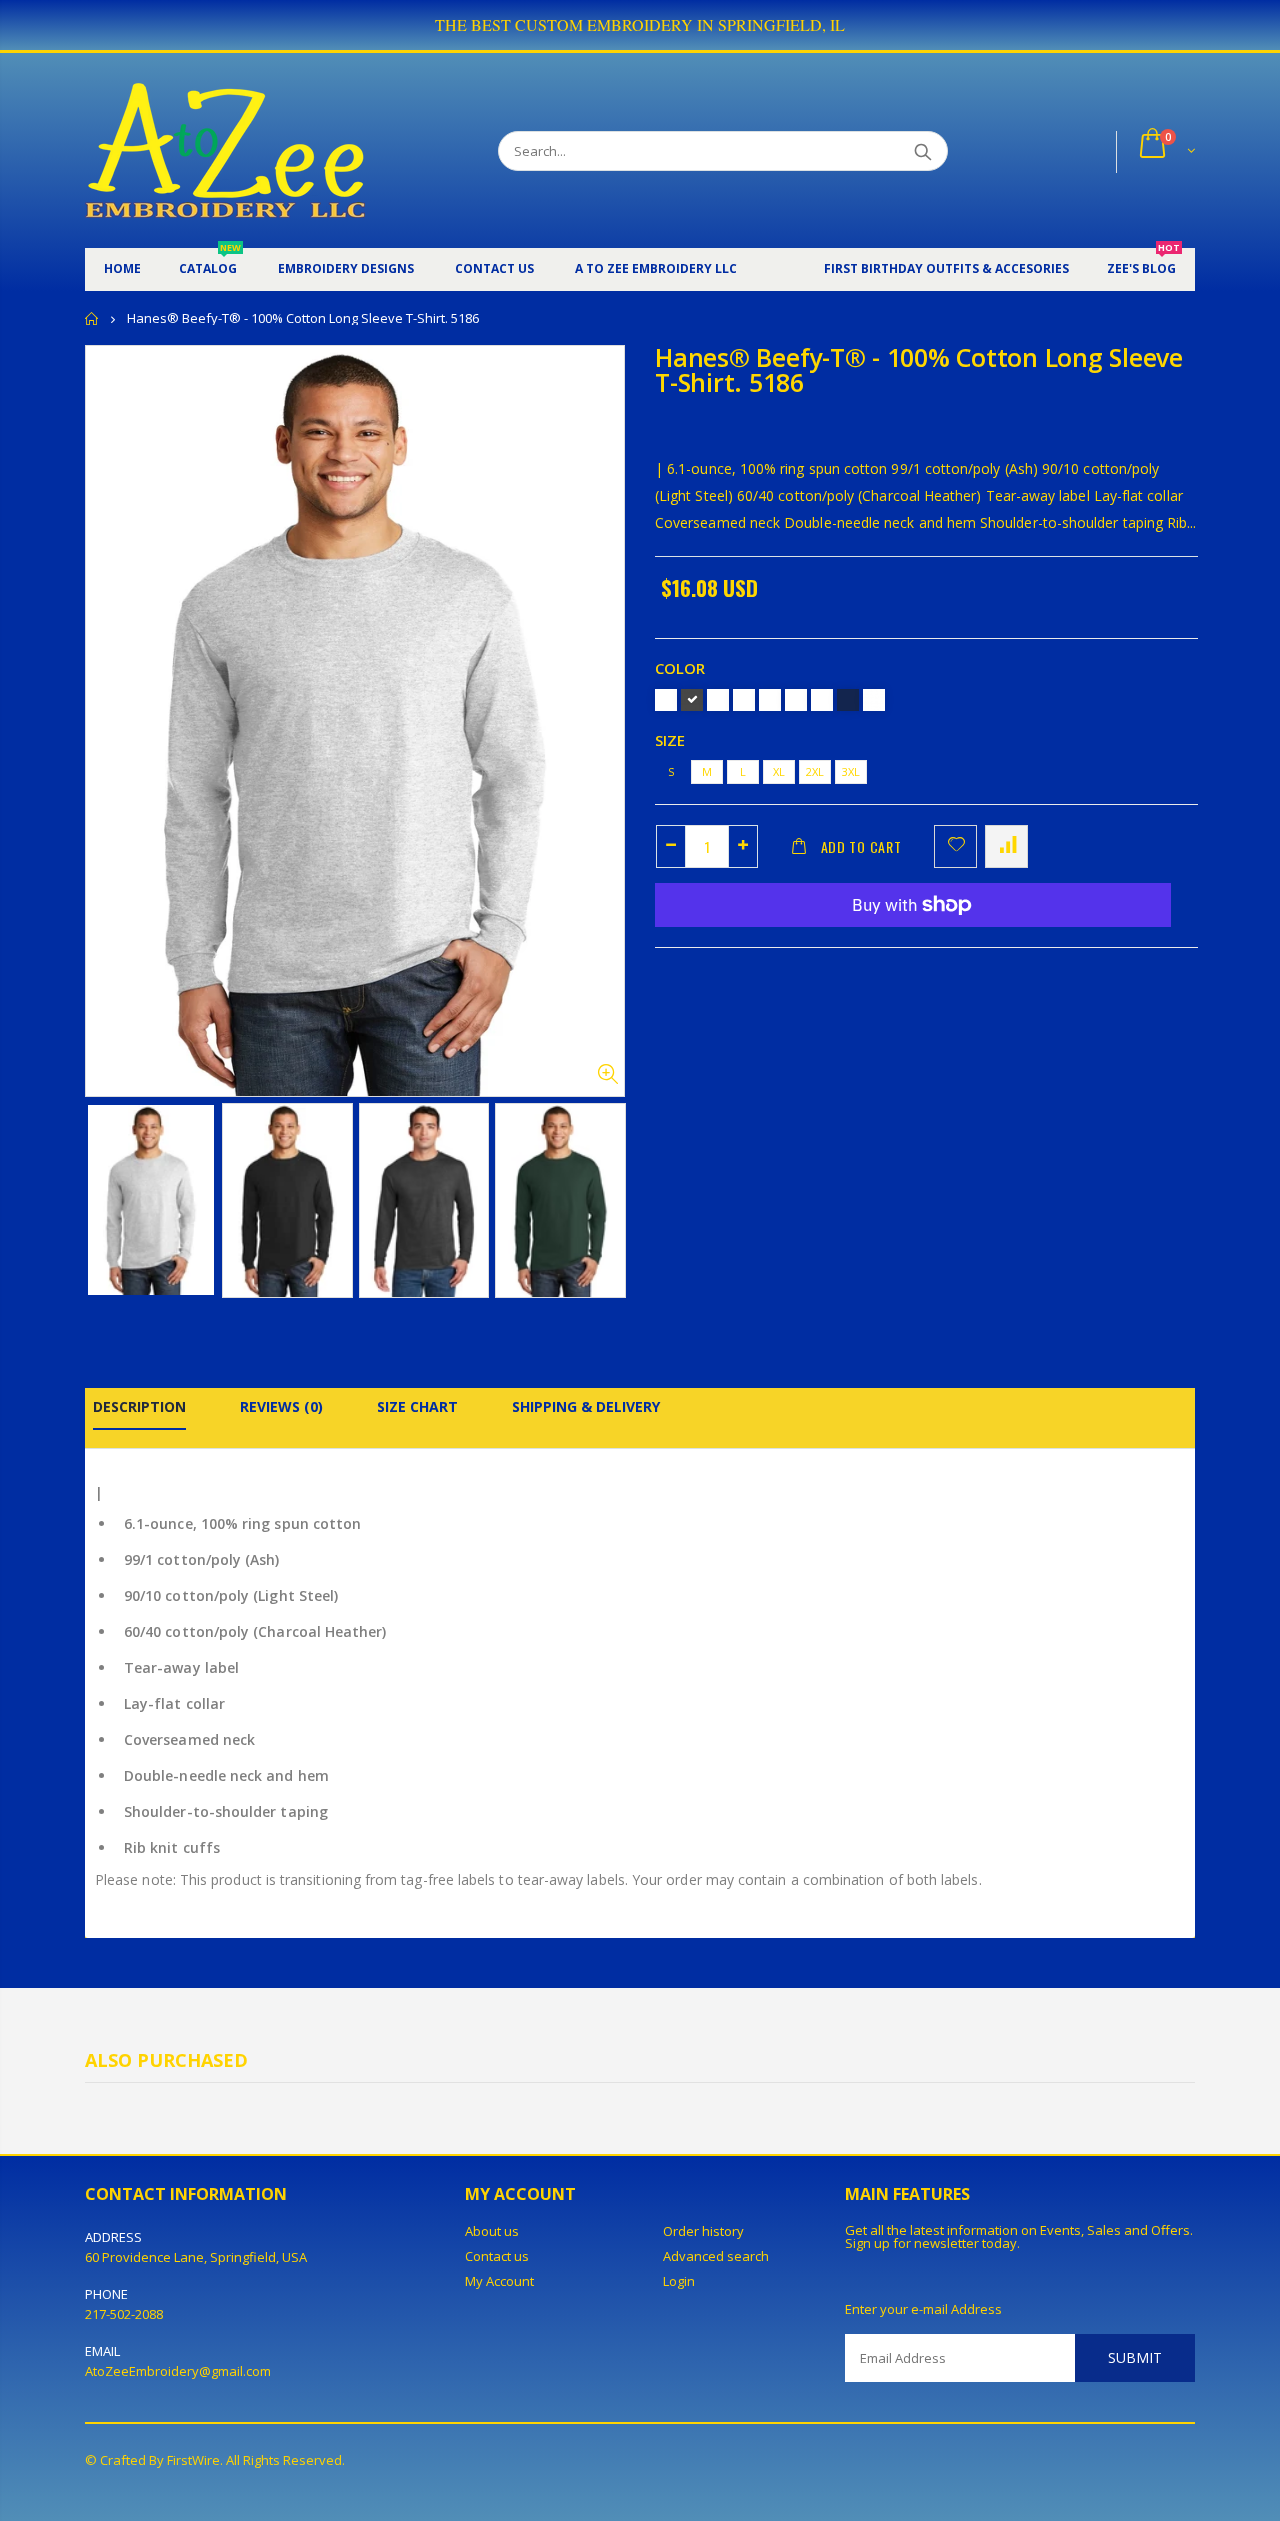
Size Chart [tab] (417, 1406)
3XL (851, 771)
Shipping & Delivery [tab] (586, 1406)
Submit (1135, 2357)
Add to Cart (861, 846)
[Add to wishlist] (955, 846)
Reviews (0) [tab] (281, 1406)
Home (92, 318)
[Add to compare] (1006, 846)
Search (922, 151)
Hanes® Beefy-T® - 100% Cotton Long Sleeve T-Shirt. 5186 (919, 369)
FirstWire (193, 2460)
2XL (815, 771)
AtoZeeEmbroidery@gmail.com (178, 2371)
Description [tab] (139, 1406)
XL (779, 771)
